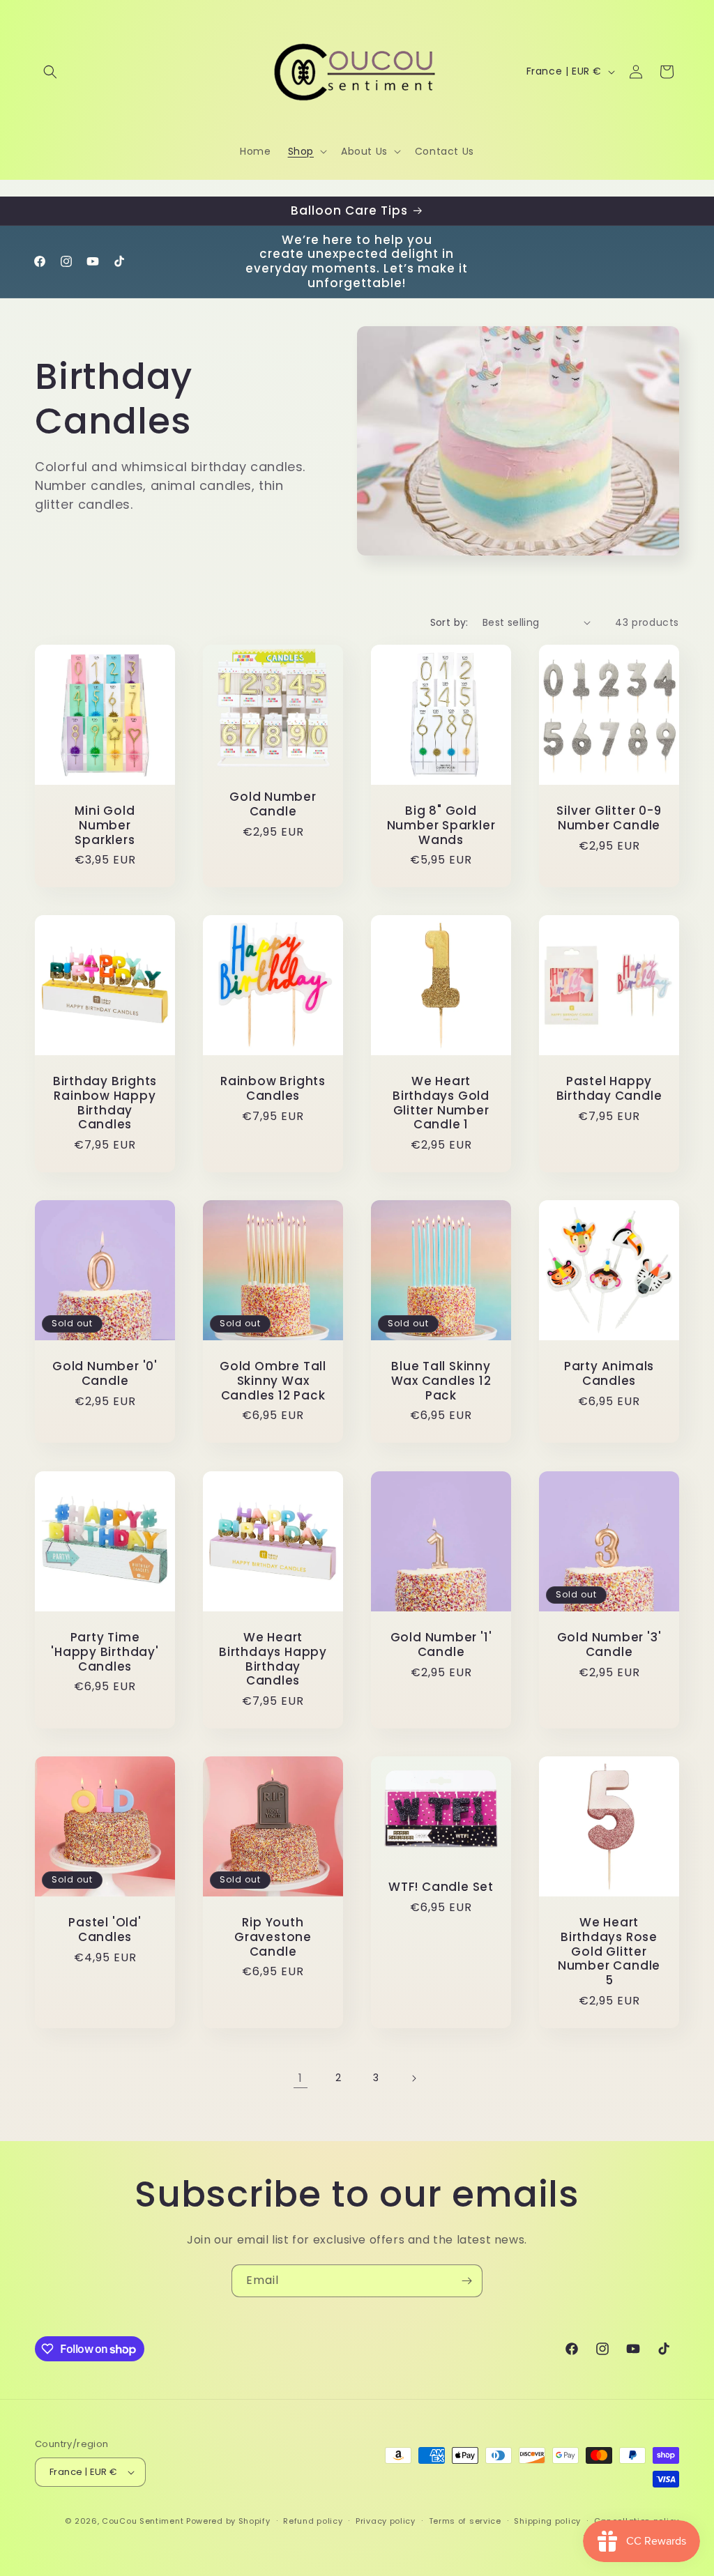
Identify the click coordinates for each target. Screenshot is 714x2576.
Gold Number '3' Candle (609, 1645)
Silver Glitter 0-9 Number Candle (609, 818)
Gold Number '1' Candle (441, 1645)
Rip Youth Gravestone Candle (273, 1937)
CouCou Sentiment (143, 2521)
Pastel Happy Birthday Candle (609, 1089)
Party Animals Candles (609, 1374)
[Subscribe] (466, 2281)
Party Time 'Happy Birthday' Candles (105, 1652)
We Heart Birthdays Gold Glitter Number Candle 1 (441, 1103)
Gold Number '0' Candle (105, 1374)
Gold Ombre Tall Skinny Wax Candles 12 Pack (273, 1381)
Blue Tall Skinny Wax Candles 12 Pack (441, 1381)
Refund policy (313, 2521)
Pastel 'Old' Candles (105, 1930)
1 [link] (301, 2078)
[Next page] (413, 2078)
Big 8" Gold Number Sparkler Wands (441, 825)
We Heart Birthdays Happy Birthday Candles (273, 1659)
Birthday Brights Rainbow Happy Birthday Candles (105, 1103)
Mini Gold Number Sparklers (105, 825)
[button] (50, 72)
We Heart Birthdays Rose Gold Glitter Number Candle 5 (609, 1952)
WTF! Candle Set (441, 1887)
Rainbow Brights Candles (273, 1089)
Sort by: (449, 622)
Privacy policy (386, 2521)
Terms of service (465, 2521)
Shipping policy (547, 2521)
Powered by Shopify (228, 2521)
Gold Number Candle (273, 804)
